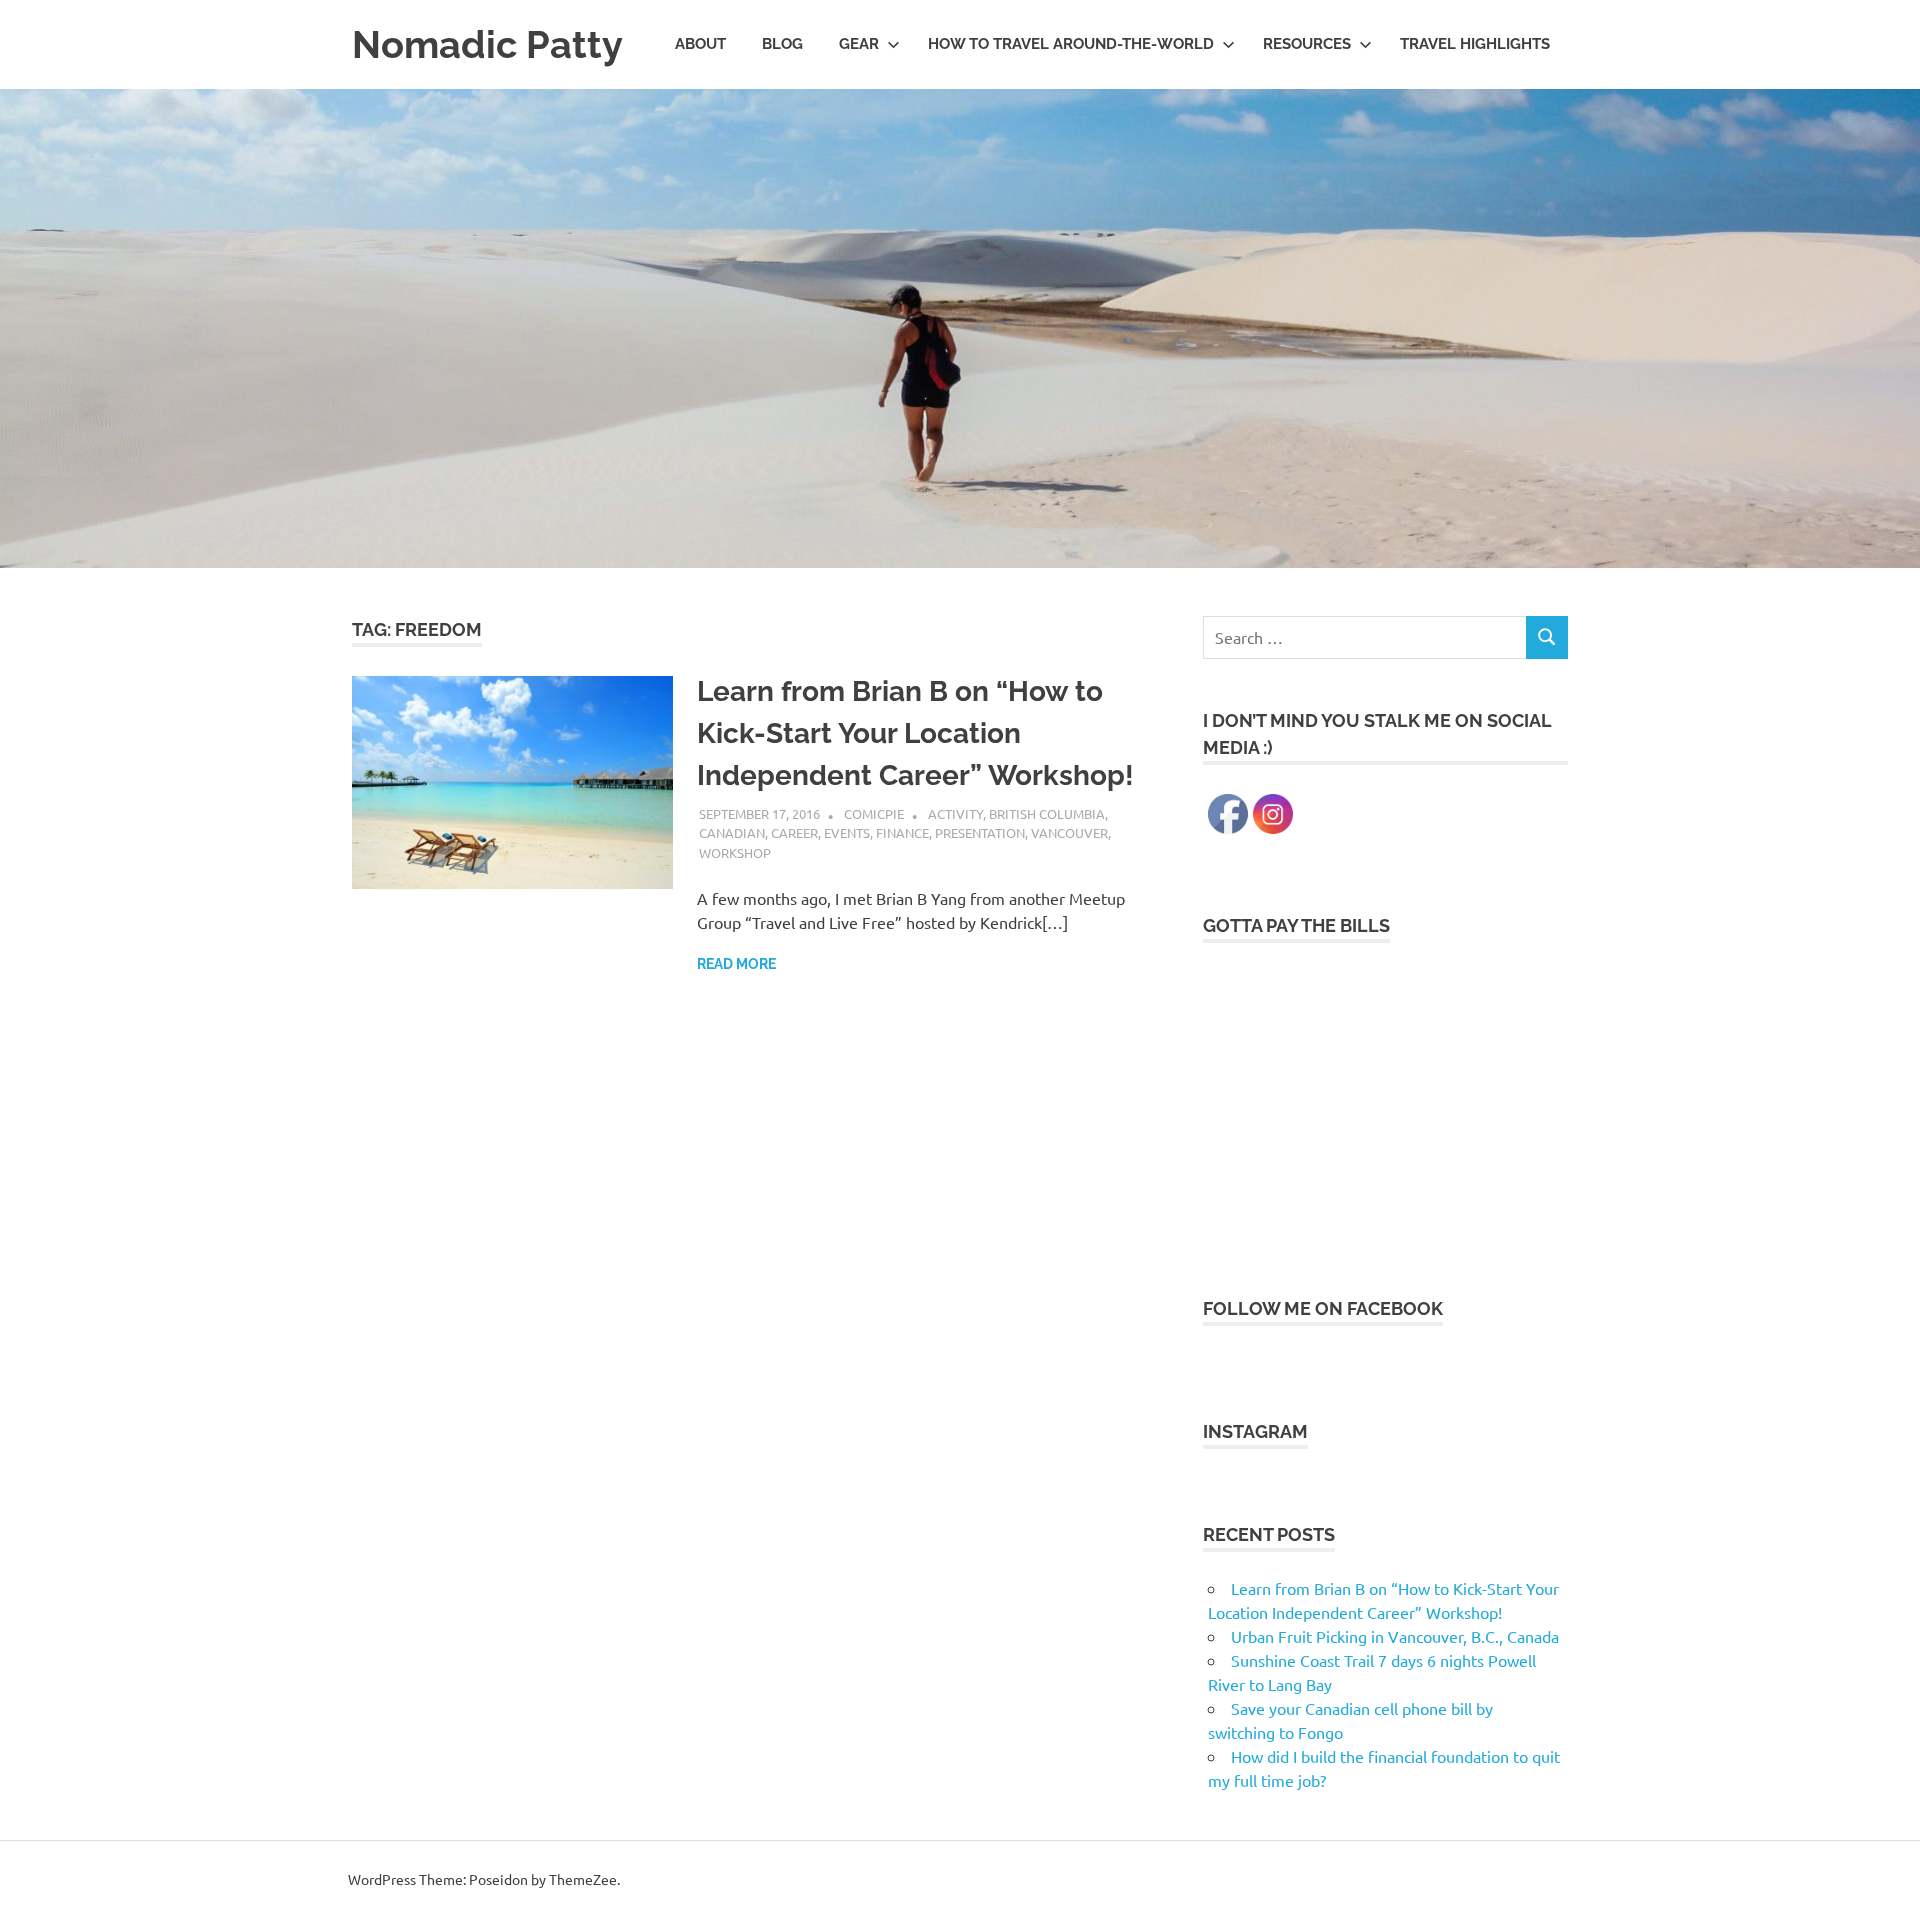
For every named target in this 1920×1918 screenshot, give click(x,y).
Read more (736, 964)
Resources (1307, 44)
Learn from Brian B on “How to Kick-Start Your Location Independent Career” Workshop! (915, 733)
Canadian (732, 832)
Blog (782, 44)
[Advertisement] (1385, 1107)
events (847, 832)
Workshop (735, 852)
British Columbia (1047, 813)
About (700, 44)
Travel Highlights (1475, 44)
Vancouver (1069, 832)
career (794, 832)
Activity (955, 813)
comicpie (874, 813)
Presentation (980, 832)
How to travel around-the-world (1071, 44)
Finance (902, 832)
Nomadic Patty (487, 44)
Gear (859, 44)
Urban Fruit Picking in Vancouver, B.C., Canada (1395, 1636)
